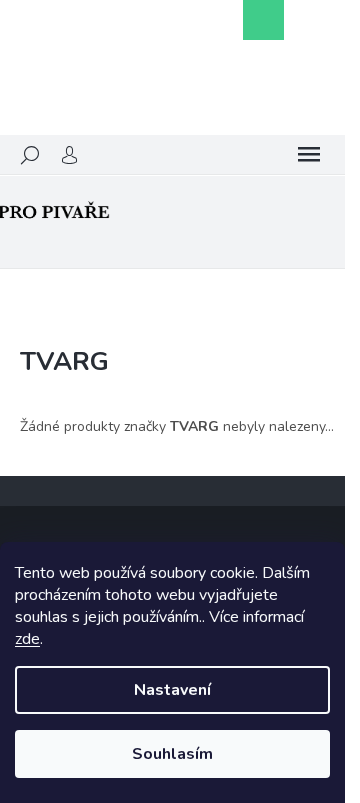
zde (27, 639)
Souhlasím (172, 754)
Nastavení (172, 690)
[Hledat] (30, 155)
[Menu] (309, 155)
